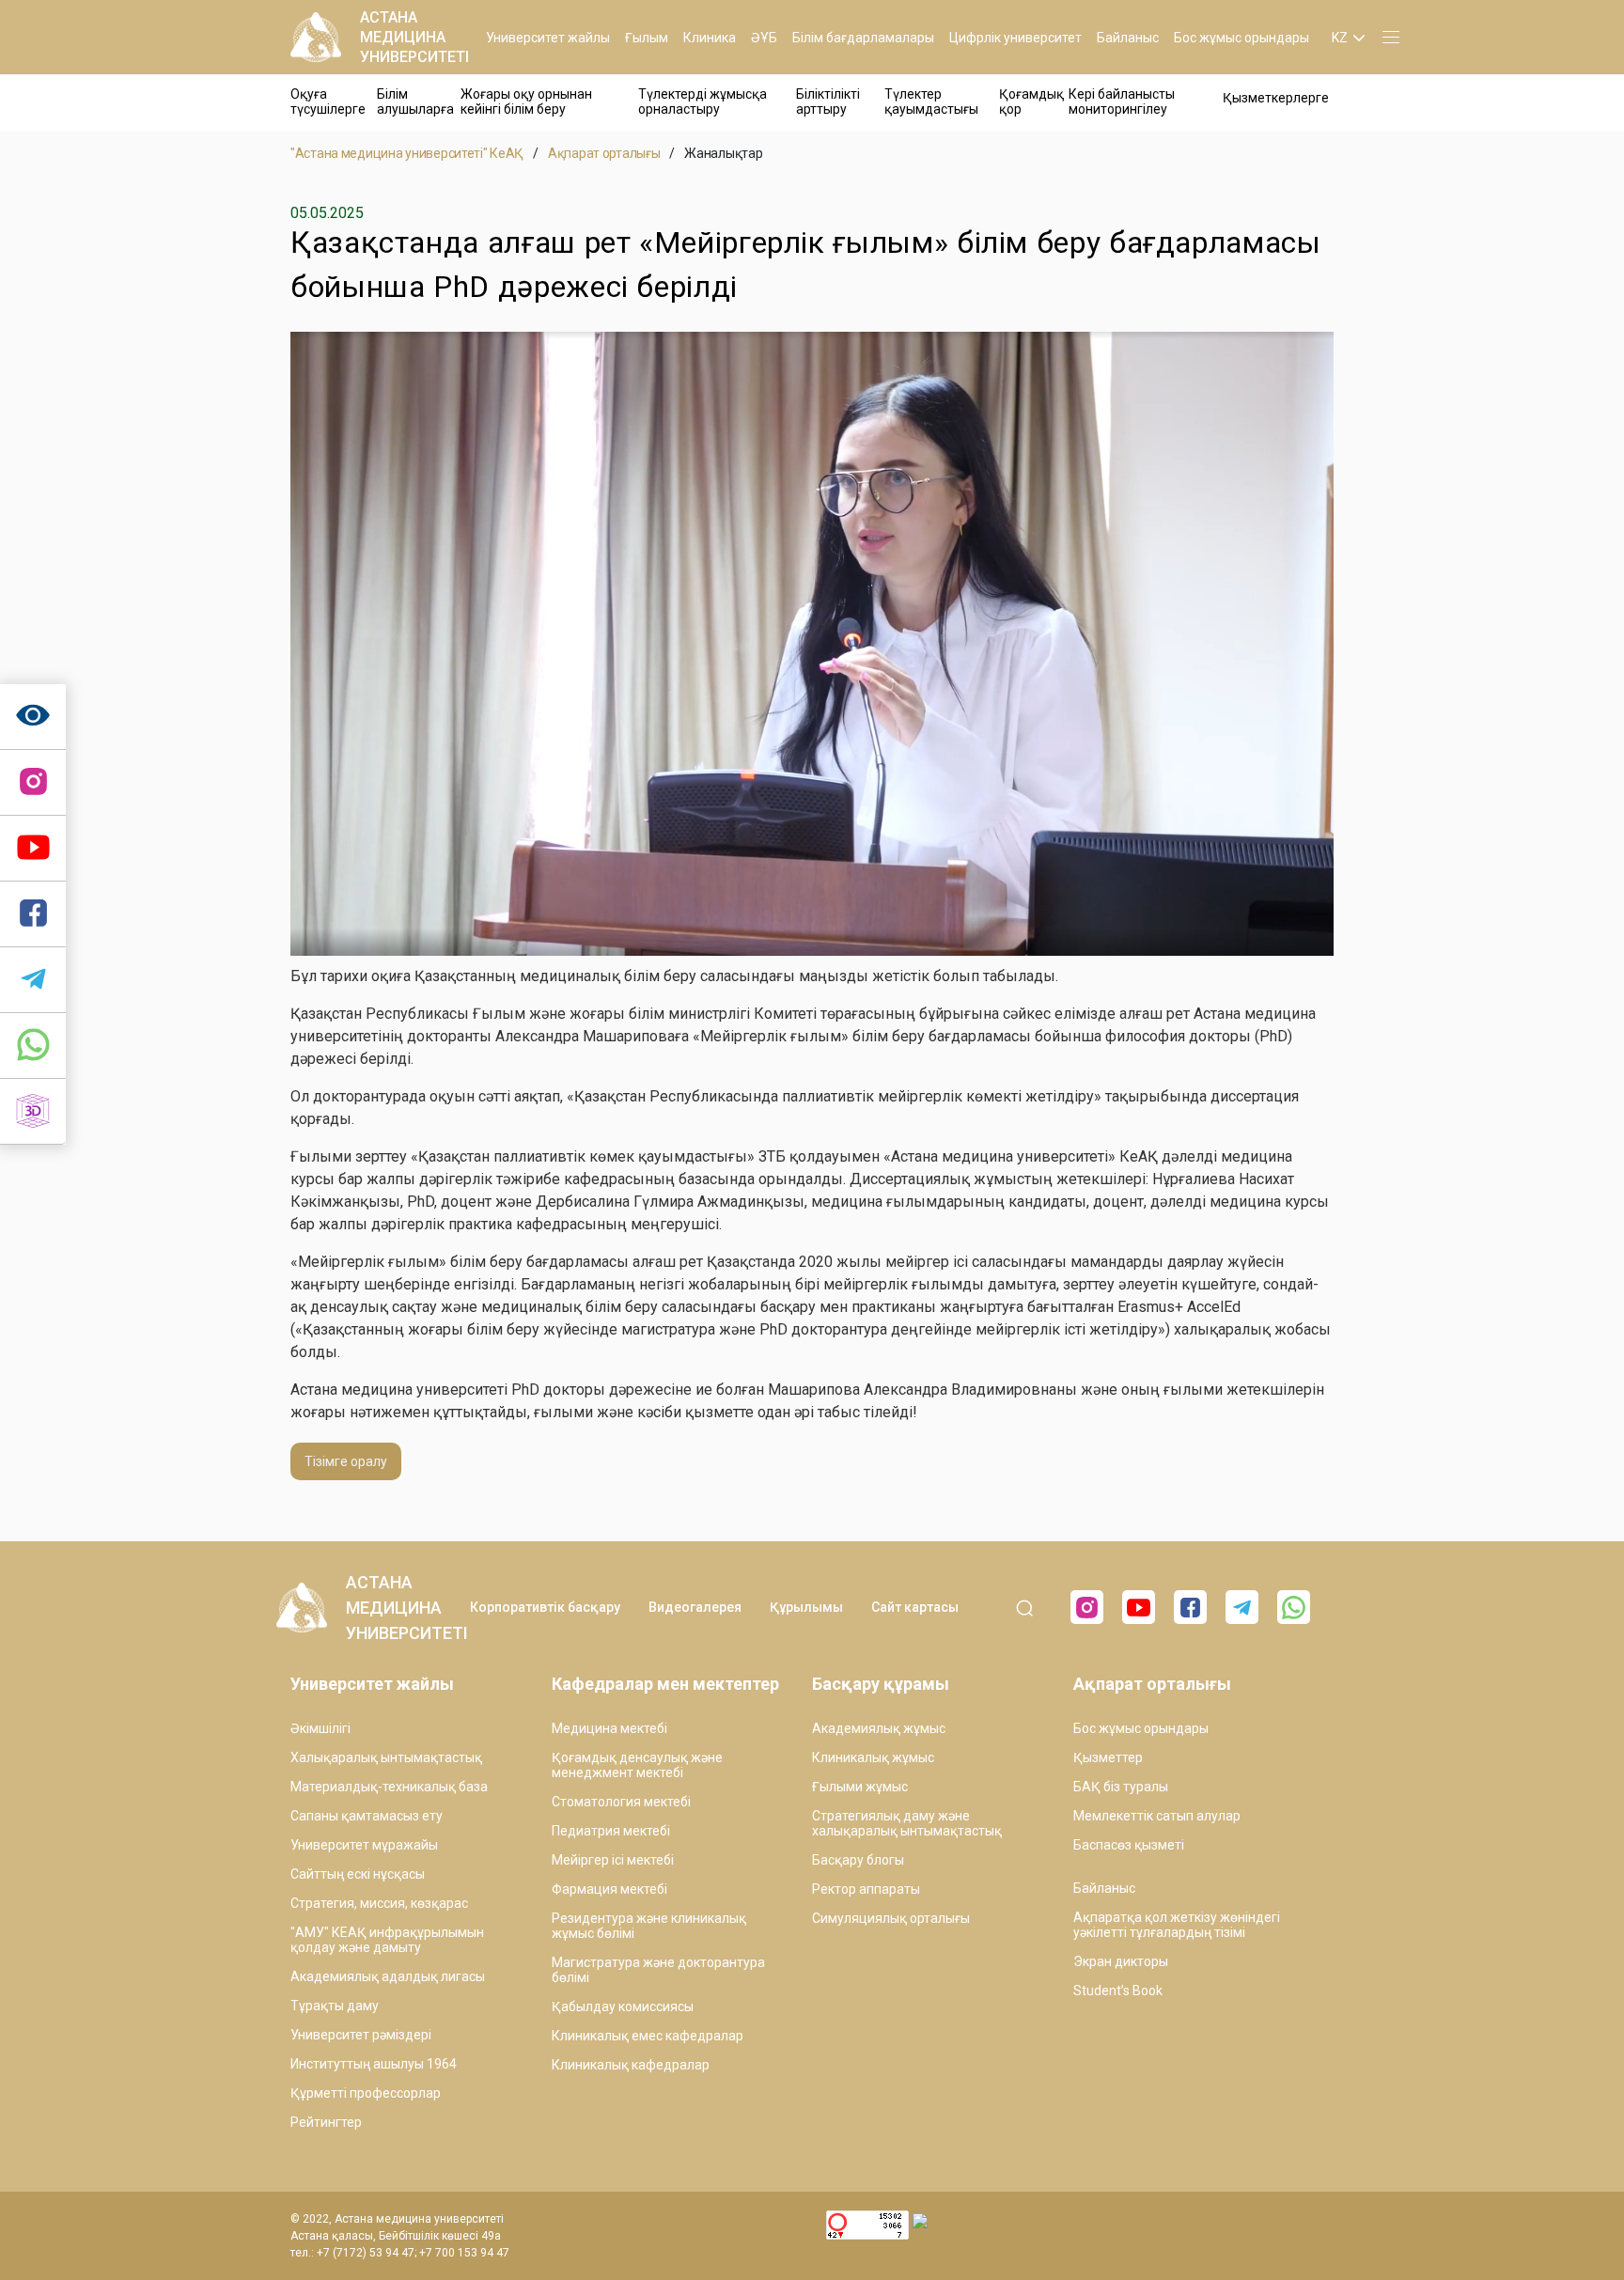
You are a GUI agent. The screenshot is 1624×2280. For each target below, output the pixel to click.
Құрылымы (806, 1607)
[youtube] (1139, 1607)
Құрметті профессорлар (366, 2093)
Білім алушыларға (415, 102)
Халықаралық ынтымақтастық (386, 1757)
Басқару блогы (858, 1860)
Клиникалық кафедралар (631, 2065)
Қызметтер (1108, 1757)
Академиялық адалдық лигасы (388, 1976)
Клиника (710, 38)
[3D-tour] (33, 1112)
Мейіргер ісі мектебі (613, 1860)
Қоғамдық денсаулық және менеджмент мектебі (637, 1765)
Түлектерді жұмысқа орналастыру (703, 102)
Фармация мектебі (609, 1889)
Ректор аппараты (866, 1889)
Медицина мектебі (609, 1728)
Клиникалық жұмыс (873, 1757)
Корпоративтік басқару (545, 1607)
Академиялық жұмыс (879, 1728)
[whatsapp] (33, 1046)
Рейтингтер (326, 2122)
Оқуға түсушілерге (328, 102)
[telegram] (33, 980)
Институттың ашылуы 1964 (374, 2064)
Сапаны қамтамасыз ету (367, 1816)
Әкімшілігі (320, 1728)
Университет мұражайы (364, 1845)
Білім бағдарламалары (863, 38)
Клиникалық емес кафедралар (648, 2036)
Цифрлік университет (1015, 38)
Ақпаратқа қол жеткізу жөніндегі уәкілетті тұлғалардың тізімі (1177, 1925)
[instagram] (33, 783)
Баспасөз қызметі (1129, 1845)
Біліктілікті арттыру (828, 102)
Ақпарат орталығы (604, 153)
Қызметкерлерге (1276, 98)
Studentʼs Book (1118, 1991)
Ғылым (647, 38)
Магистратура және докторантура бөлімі (658, 1970)
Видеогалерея (695, 1607)
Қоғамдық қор (1031, 102)
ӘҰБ (764, 38)
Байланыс (1128, 38)
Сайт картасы (915, 1607)
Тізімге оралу (346, 1461)
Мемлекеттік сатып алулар (1157, 1816)
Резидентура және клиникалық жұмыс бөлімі (649, 1926)
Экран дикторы (1121, 1961)
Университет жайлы (548, 38)
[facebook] (1190, 1607)
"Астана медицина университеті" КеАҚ (407, 153)
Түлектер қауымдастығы (931, 102)
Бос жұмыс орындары (1241, 38)
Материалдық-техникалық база (389, 1787)
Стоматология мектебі (621, 1802)
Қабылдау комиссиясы (623, 2007)
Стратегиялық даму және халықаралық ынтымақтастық (907, 1823)
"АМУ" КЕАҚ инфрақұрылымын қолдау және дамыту (387, 1940)
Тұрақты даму (335, 2006)
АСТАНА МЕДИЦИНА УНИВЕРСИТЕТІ (414, 37)
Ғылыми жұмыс (860, 1787)
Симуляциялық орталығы (891, 1918)
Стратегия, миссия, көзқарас (379, 1903)
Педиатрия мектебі (611, 1831)
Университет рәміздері (361, 2035)
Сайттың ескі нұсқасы (358, 1874)
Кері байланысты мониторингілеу (1122, 102)
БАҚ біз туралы (1121, 1787)
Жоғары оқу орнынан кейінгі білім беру (526, 102)
